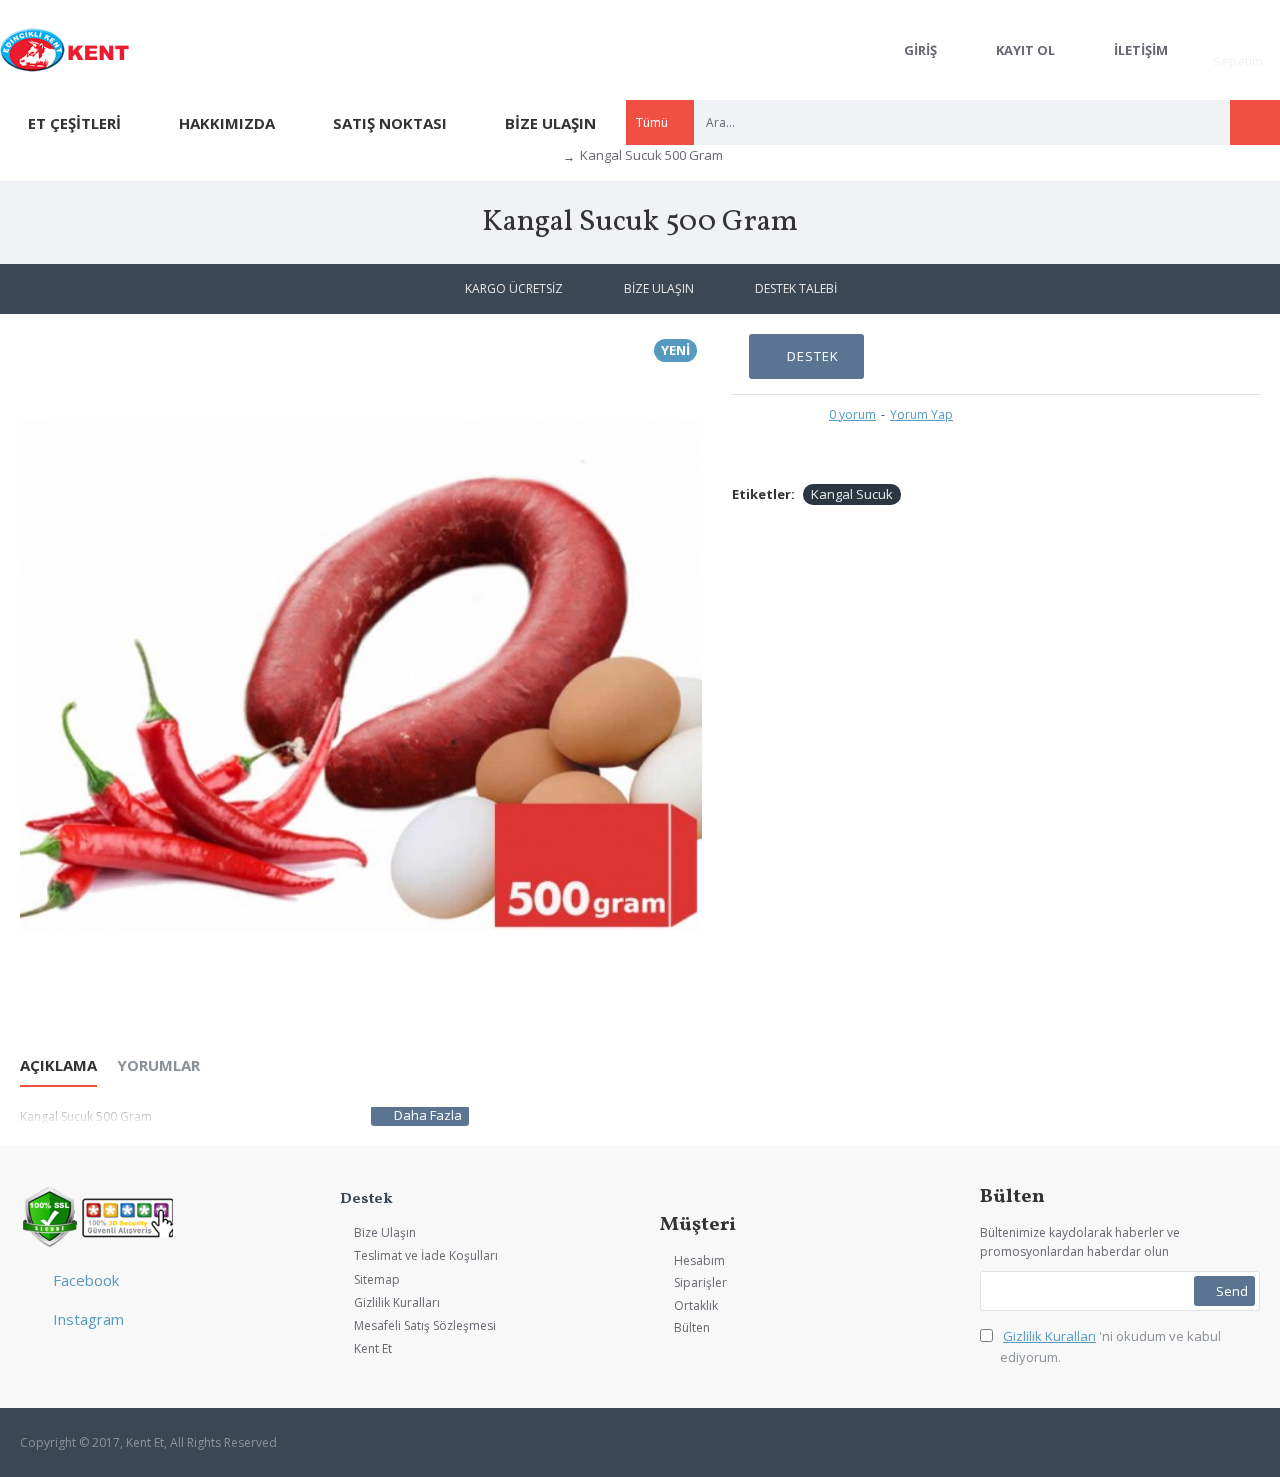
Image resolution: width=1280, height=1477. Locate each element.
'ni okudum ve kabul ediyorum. (1110, 1346)
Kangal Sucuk (852, 494)
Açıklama (58, 1065)
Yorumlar (158, 1065)
